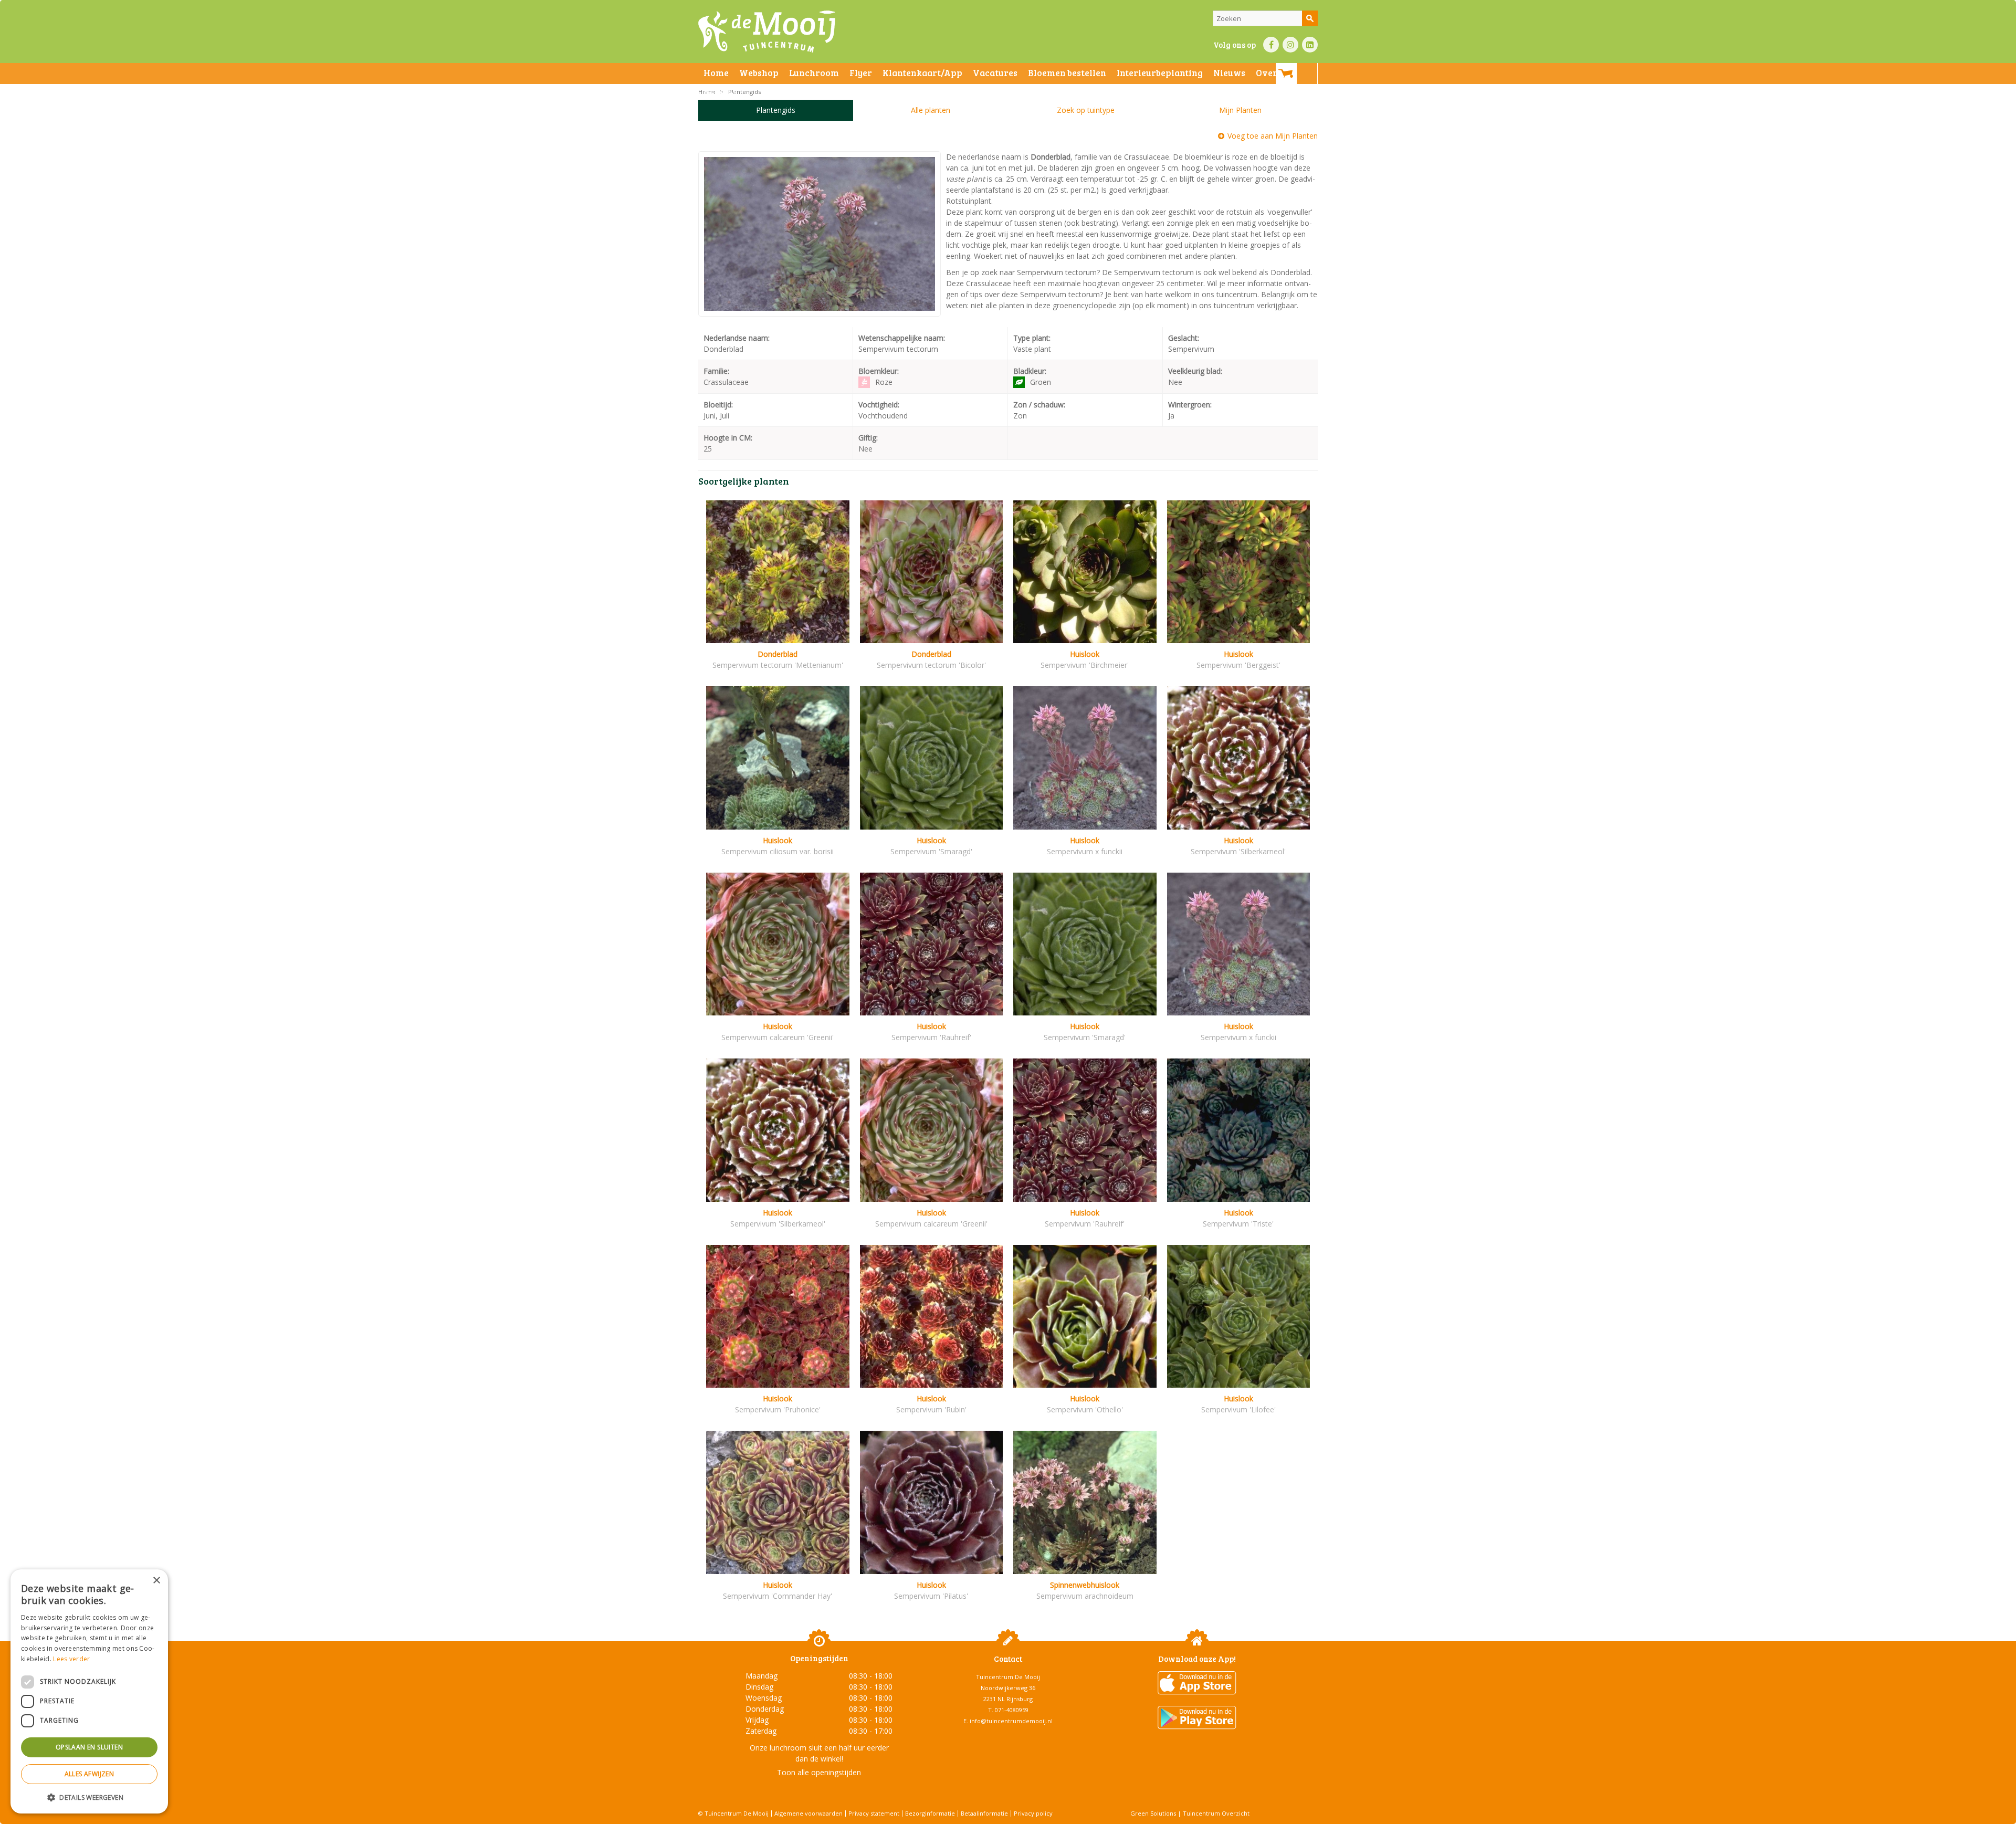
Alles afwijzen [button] (90, 1774)
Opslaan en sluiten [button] (89, 1747)
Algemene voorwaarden (808, 1813)
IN (1290, 45)
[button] (89, 1797)
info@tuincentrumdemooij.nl (1011, 1721)
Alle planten (931, 110)
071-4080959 (1012, 1710)
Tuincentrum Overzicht (1216, 1813)
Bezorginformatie (930, 1813)
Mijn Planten (1240, 110)
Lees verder (71, 1659)
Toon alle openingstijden (819, 1772)
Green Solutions (1153, 1813)
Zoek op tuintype (1086, 110)
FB (1271, 45)
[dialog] (89, 1691)
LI (1310, 45)
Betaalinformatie (984, 1813)
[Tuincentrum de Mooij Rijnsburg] (767, 32)
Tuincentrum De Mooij (1008, 1677)
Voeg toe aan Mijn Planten (1273, 136)
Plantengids (776, 110)
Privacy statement (874, 1813)
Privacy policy (1033, 1813)
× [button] (156, 1581)
